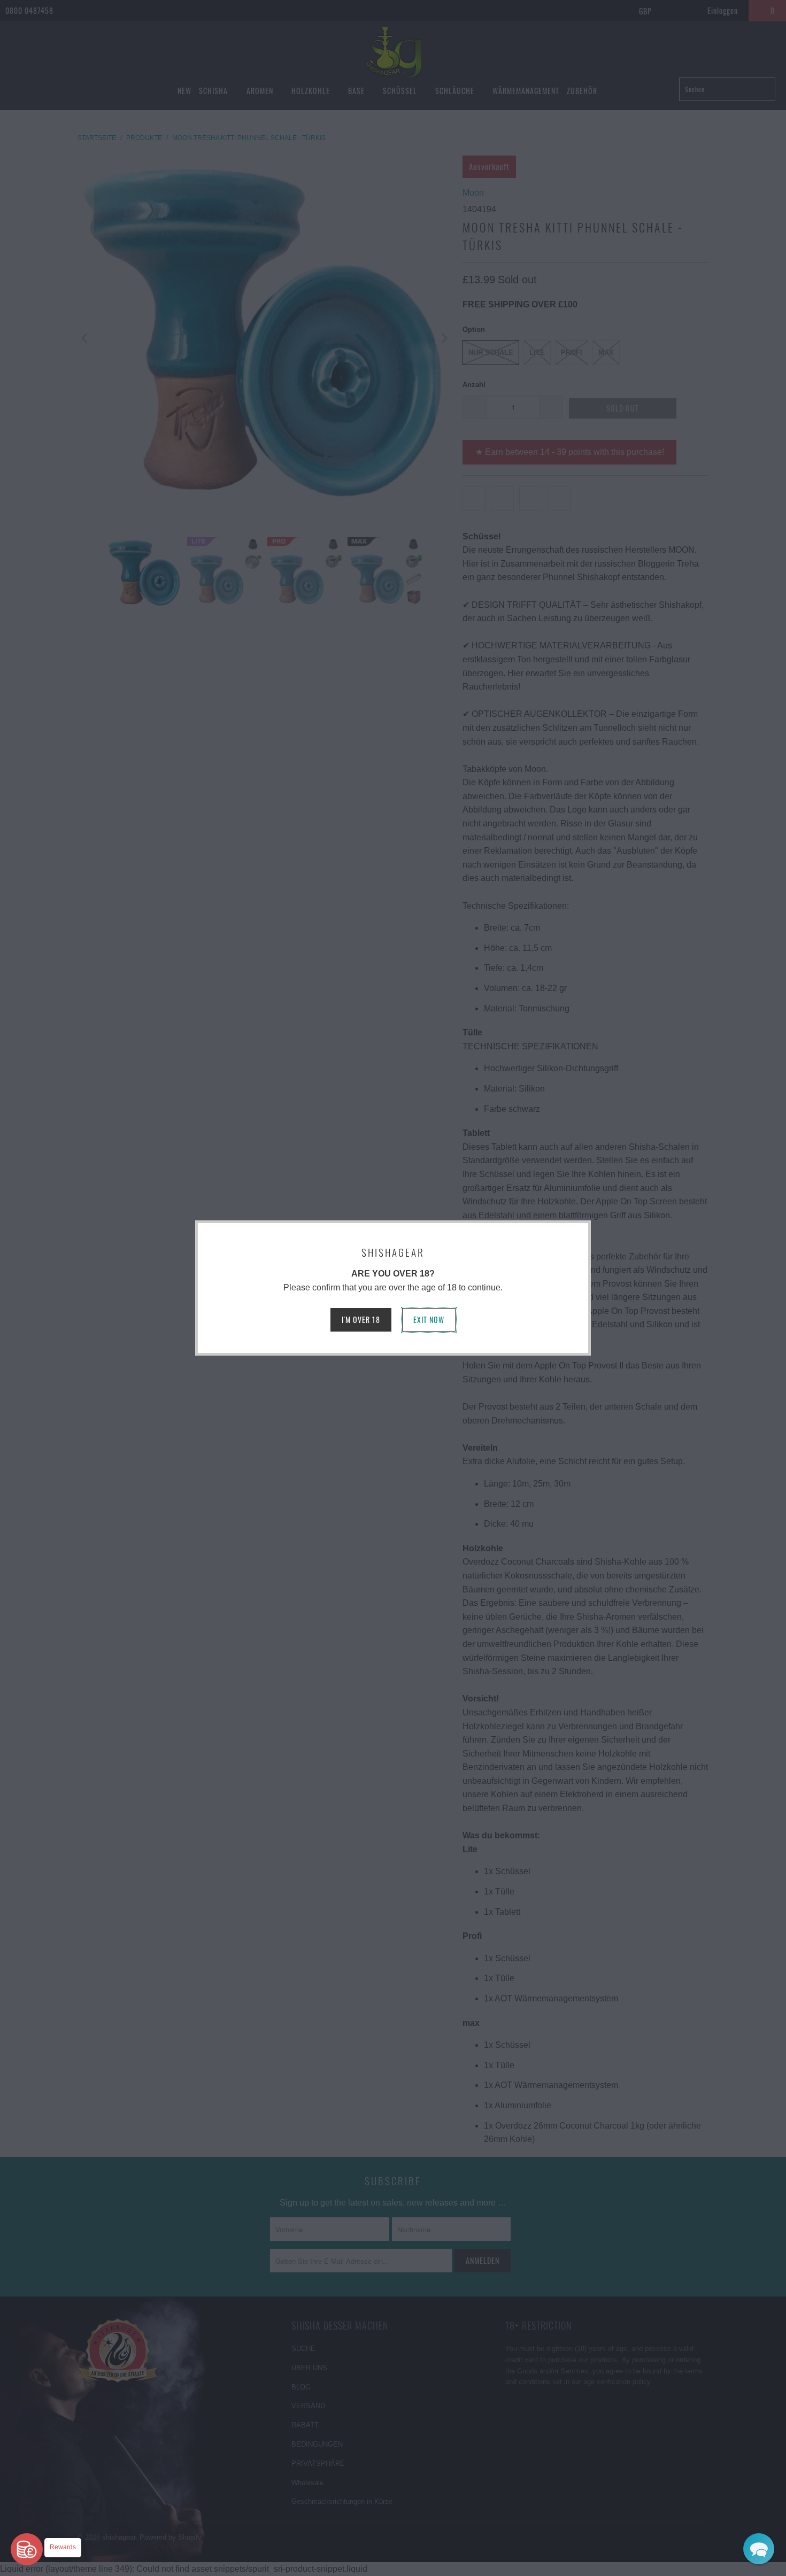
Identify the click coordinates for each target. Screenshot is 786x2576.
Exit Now (429, 1320)
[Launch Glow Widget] (27, 2549)
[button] (759, 2549)
